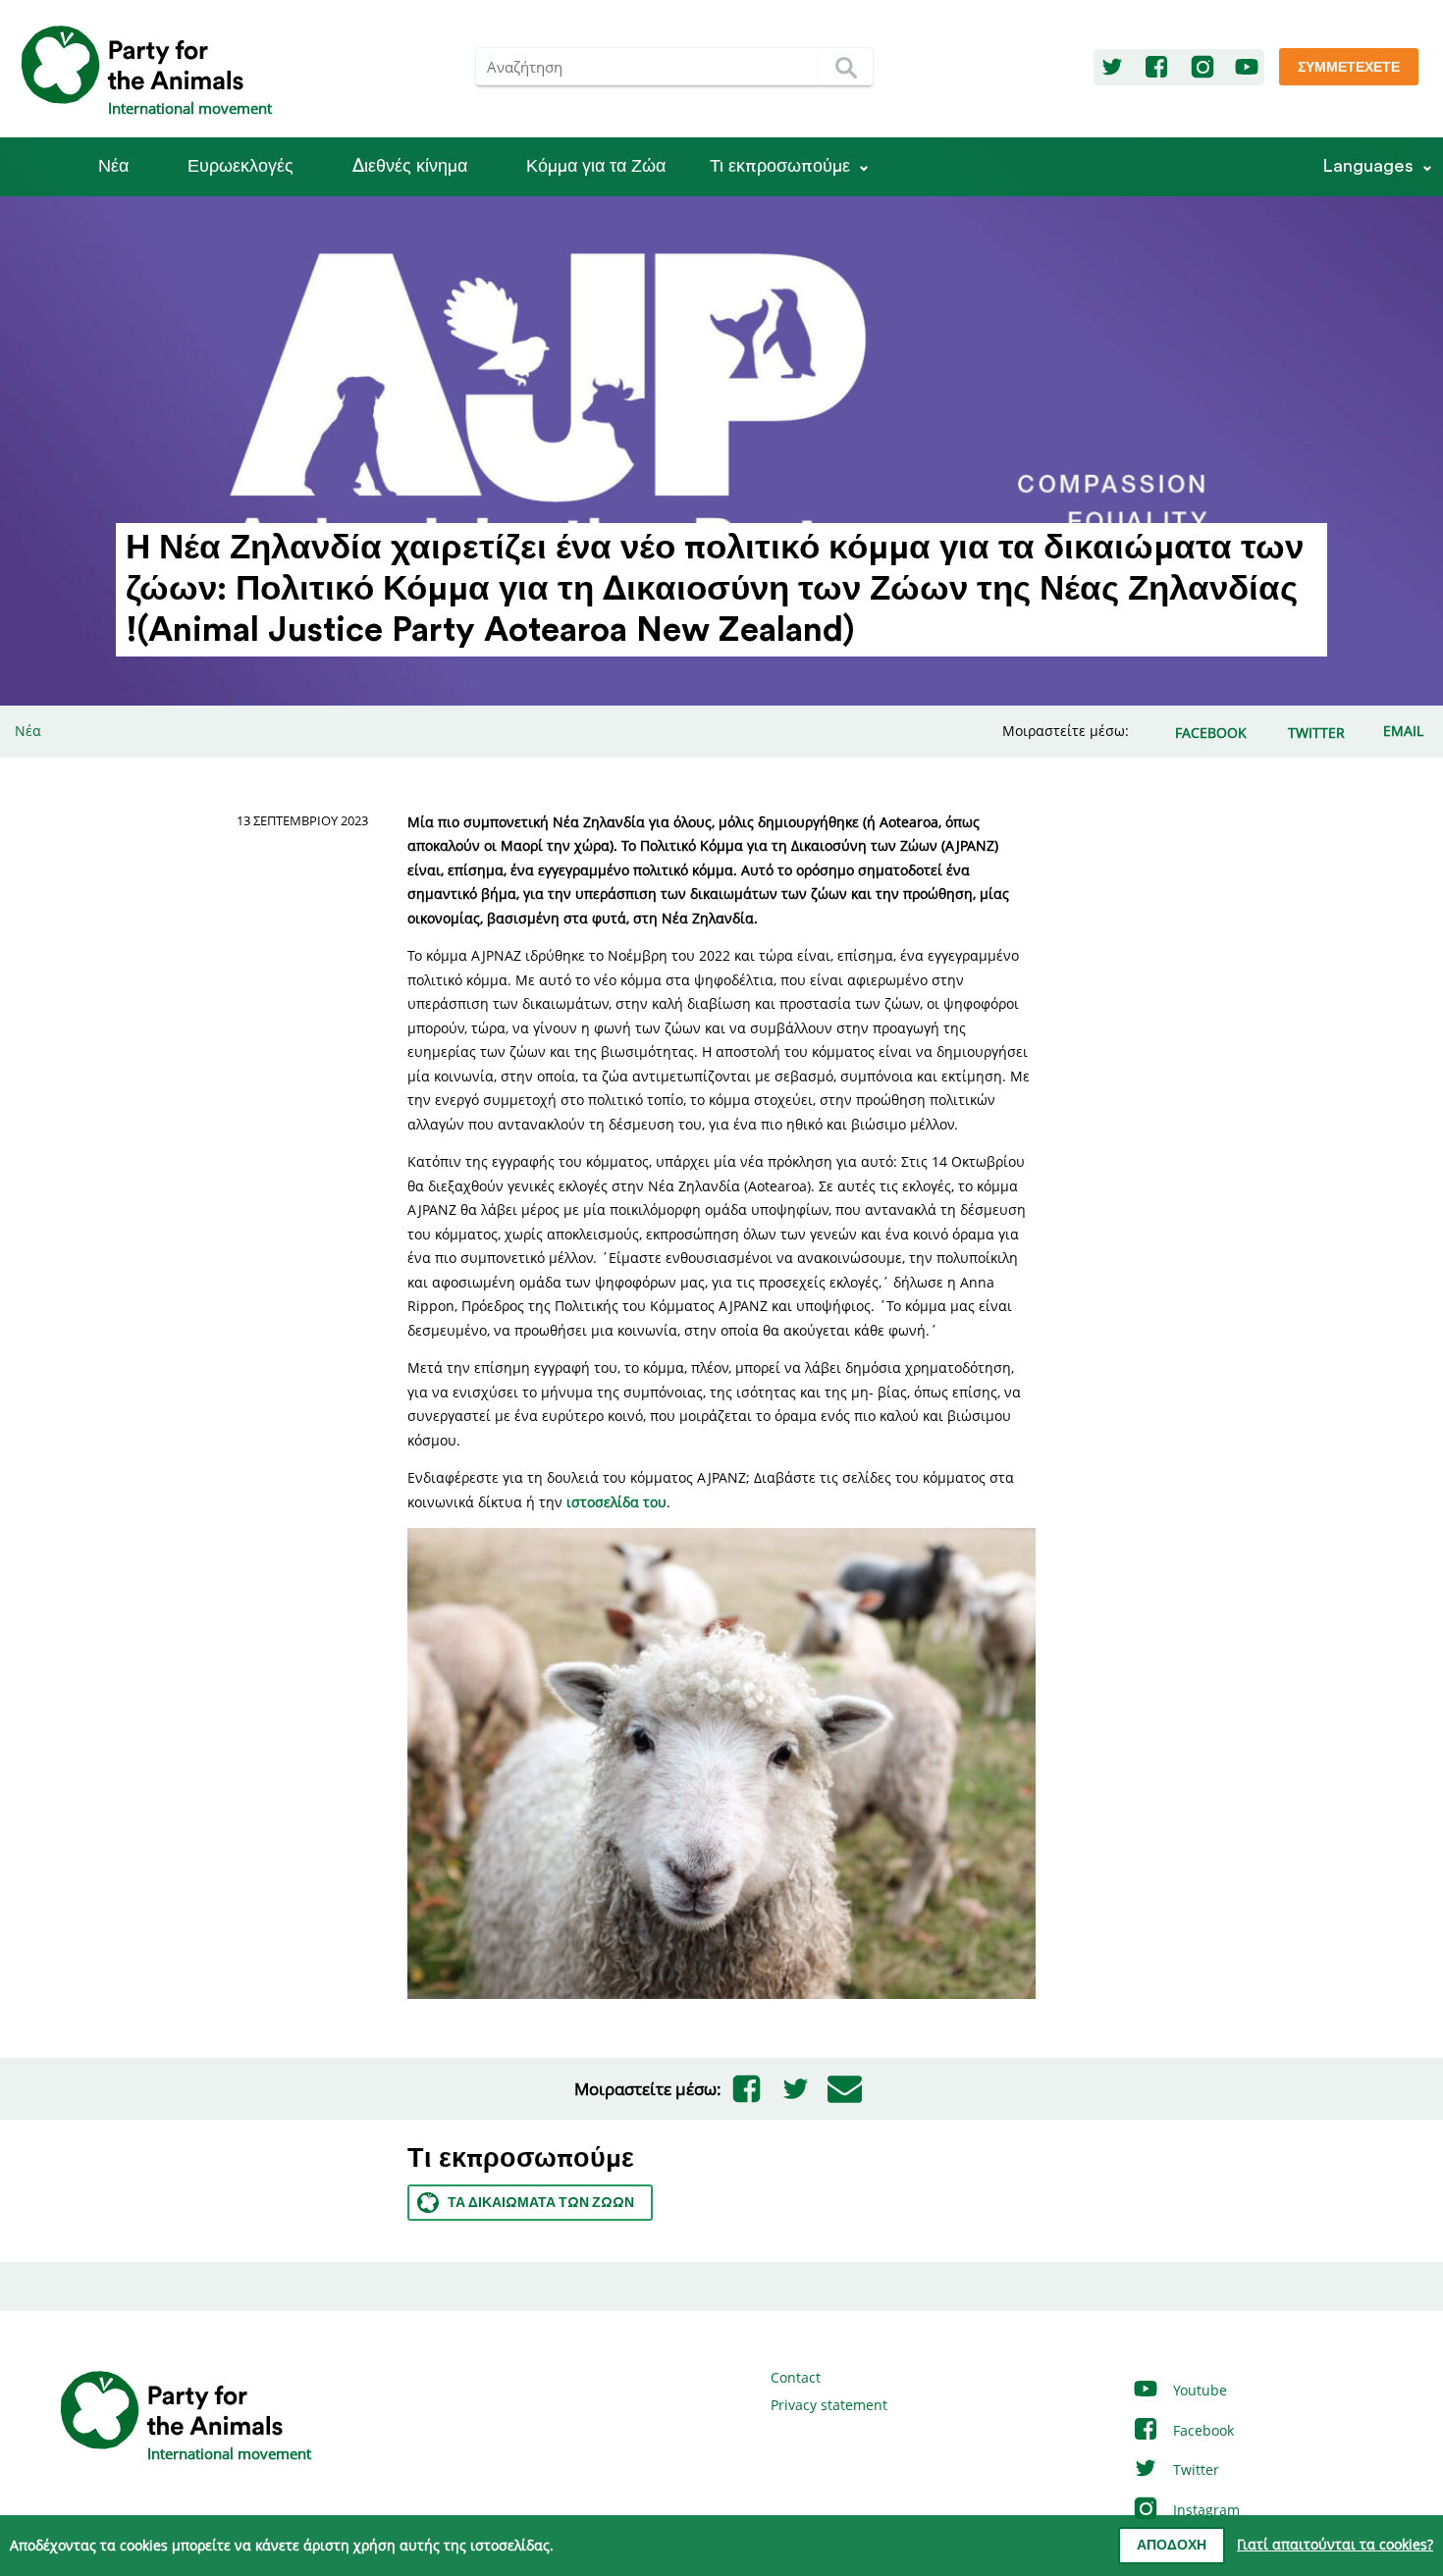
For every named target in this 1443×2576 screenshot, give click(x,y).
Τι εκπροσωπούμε (780, 166)
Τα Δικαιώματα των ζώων (541, 2203)
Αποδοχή (1172, 2546)
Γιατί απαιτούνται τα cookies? (1335, 2544)
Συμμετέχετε (1349, 68)
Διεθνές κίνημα (410, 166)
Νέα (113, 166)
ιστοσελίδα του (616, 1502)
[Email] (844, 2089)
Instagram (1204, 2510)
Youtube (1198, 2390)
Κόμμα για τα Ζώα (596, 166)
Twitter (1194, 2470)
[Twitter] (1112, 68)
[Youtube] (1247, 68)
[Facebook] (1156, 68)
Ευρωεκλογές (240, 166)
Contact (796, 2377)
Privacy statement (829, 2405)
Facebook (1202, 2430)
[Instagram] (1202, 68)
